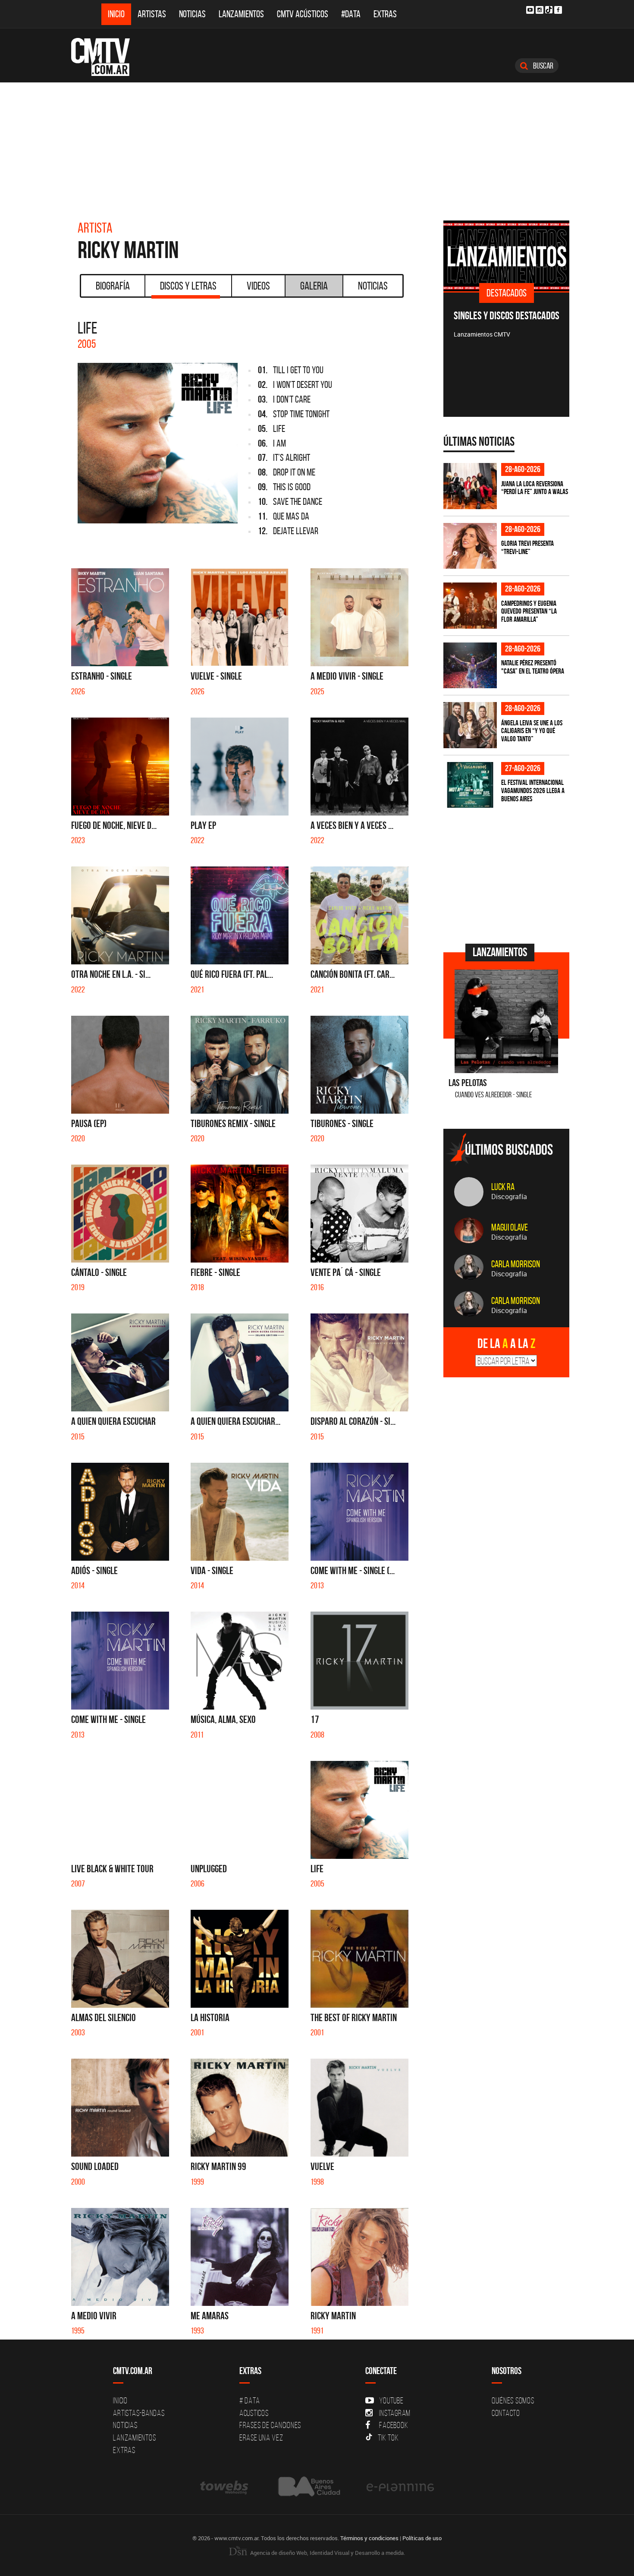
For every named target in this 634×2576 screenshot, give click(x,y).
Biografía (113, 286)
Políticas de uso (422, 2538)
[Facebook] (558, 10)
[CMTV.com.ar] (107, 57)
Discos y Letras (188, 286)
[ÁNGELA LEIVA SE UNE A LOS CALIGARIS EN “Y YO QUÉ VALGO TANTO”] (470, 725)
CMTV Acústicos (303, 14)
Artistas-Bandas (139, 2413)
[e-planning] (400, 2486)
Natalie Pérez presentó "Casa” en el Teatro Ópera (533, 667)
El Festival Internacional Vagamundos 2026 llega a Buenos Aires (533, 790)
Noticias (192, 14)
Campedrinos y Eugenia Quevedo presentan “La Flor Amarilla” (529, 611)
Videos (258, 286)
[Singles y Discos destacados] (507, 256)
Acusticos (254, 2413)
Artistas (152, 14)
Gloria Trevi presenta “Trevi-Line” (527, 547)
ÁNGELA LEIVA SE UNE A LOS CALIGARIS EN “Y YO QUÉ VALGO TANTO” (532, 731)
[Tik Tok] (549, 10)
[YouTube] (530, 10)
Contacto (506, 2413)
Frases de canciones (270, 2425)
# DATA (250, 2400)
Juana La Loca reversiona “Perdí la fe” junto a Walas (535, 488)
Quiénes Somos (513, 2400)
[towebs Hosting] (225, 2486)
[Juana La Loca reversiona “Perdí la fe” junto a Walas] (470, 486)
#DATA (351, 14)
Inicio (116, 14)
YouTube (391, 2400)
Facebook (394, 2425)
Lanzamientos (241, 14)
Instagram (395, 2413)
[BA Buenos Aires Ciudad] (308, 2486)
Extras (385, 14)
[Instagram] (540, 10)
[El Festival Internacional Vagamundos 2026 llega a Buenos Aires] (470, 785)
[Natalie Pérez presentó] (470, 666)
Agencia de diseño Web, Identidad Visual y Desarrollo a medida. (327, 2553)
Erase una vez (261, 2437)
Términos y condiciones (369, 2538)
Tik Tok (388, 2437)
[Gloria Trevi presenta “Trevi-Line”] (470, 546)
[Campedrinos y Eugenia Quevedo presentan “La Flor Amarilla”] (470, 606)
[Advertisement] (317, 147)
